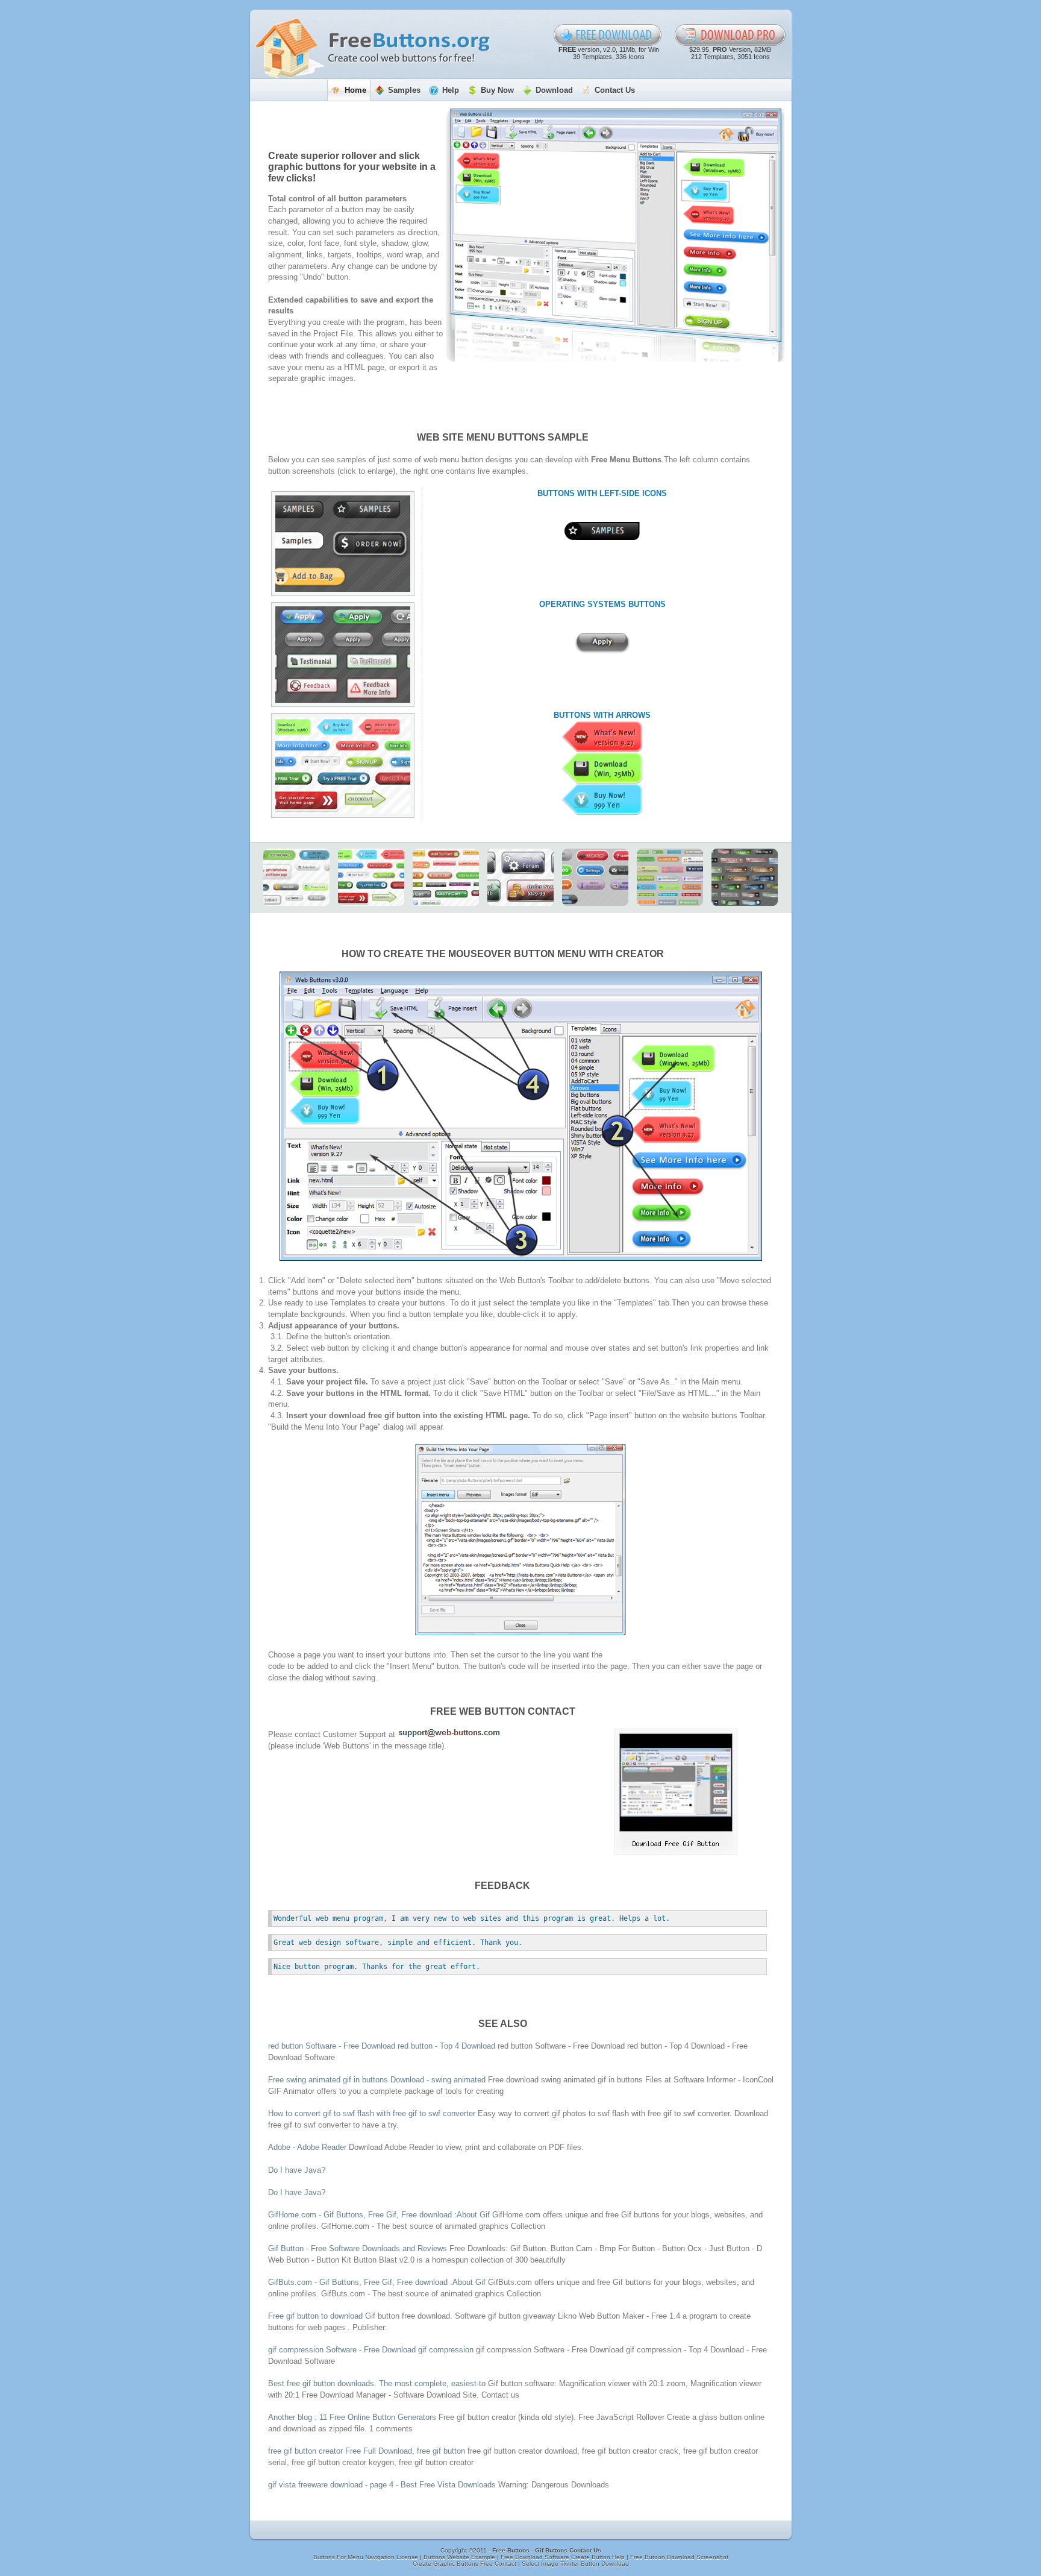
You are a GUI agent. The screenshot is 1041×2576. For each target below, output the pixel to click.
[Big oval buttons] (595, 877)
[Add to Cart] (446, 877)
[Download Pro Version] (730, 35)
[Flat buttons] (670, 877)
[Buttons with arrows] (343, 765)
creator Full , (367, 2451)
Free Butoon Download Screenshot (679, 2557)
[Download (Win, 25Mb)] (602, 768)
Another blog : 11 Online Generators (352, 2417)
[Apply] (602, 643)
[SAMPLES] (602, 531)
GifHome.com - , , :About (379, 2215)
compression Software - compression (372, 2350)
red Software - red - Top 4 (382, 2046)
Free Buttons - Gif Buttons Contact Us (547, 2550)
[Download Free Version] (608, 35)
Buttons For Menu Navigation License (367, 2557)
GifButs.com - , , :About (377, 2282)
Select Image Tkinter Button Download (575, 2564)
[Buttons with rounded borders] (296, 877)
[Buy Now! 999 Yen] (602, 800)
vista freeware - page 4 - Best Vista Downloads (382, 2485)
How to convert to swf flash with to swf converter (372, 2113)
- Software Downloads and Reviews (358, 2248)
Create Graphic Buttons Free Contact (465, 2564)
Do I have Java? (297, 2170)
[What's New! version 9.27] (602, 737)
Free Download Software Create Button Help (564, 2557)
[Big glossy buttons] (520, 877)
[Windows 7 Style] (745, 877)
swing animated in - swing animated (378, 2080)
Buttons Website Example (460, 2557)
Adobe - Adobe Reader (307, 2147)
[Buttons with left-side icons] (343, 544)
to (315, 2316)
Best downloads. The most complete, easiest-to (378, 2383)
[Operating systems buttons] (343, 655)
